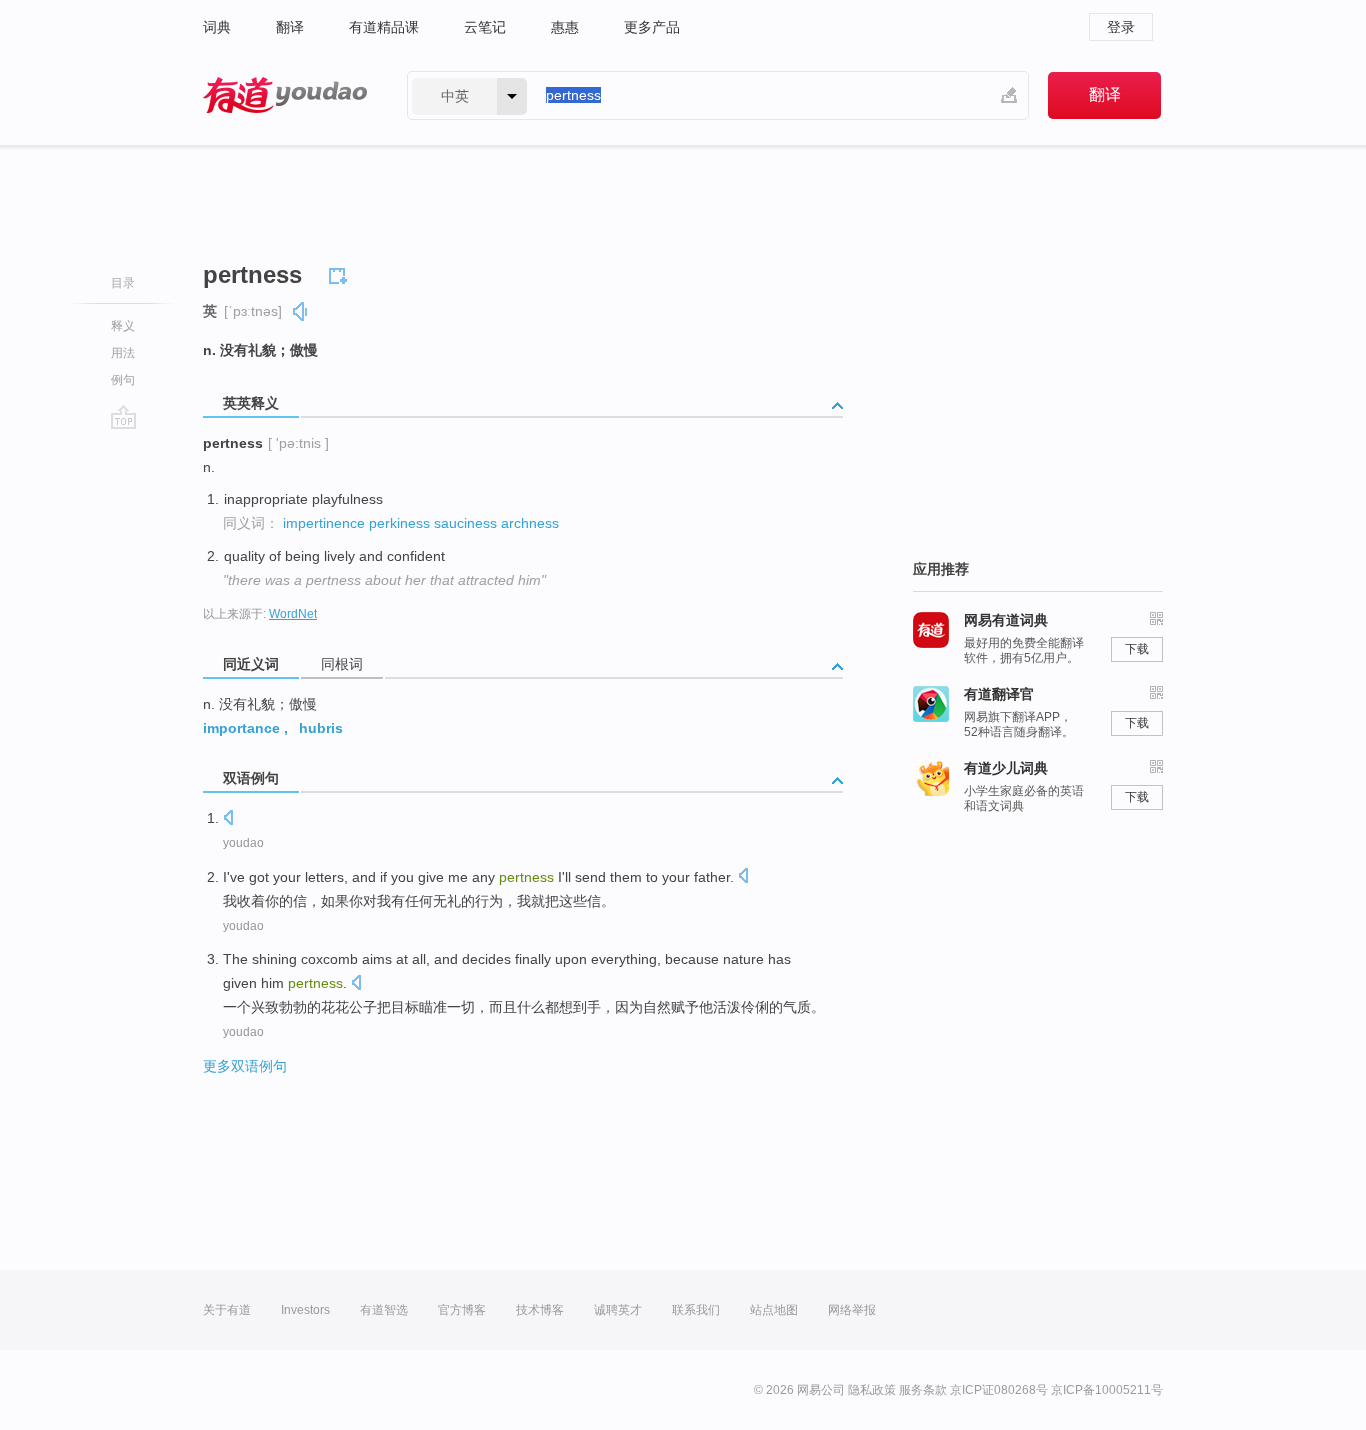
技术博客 (540, 1310)
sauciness (465, 523)
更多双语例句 (245, 1066)
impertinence (324, 523)
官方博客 (462, 1310)
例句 (123, 380)
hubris (321, 728)
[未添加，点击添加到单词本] (341, 273)
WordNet (293, 614)
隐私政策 (872, 1390)
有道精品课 (384, 27)
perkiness (399, 523)
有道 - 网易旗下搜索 (285, 95)
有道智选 (384, 1310)
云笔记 (485, 27)
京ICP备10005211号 (1107, 1390)
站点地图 (774, 1310)
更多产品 (652, 27)
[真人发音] (301, 311)
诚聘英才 (618, 1310)
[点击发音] (228, 819)
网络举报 (852, 1310)
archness (530, 523)
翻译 (290, 27)
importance (241, 728)
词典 (217, 27)
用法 (123, 353)
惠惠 (565, 27)
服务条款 (923, 1390)
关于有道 (227, 1310)
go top (123, 417)
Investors (305, 1310)
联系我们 (696, 1310)
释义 (123, 326)
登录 (1121, 27)
